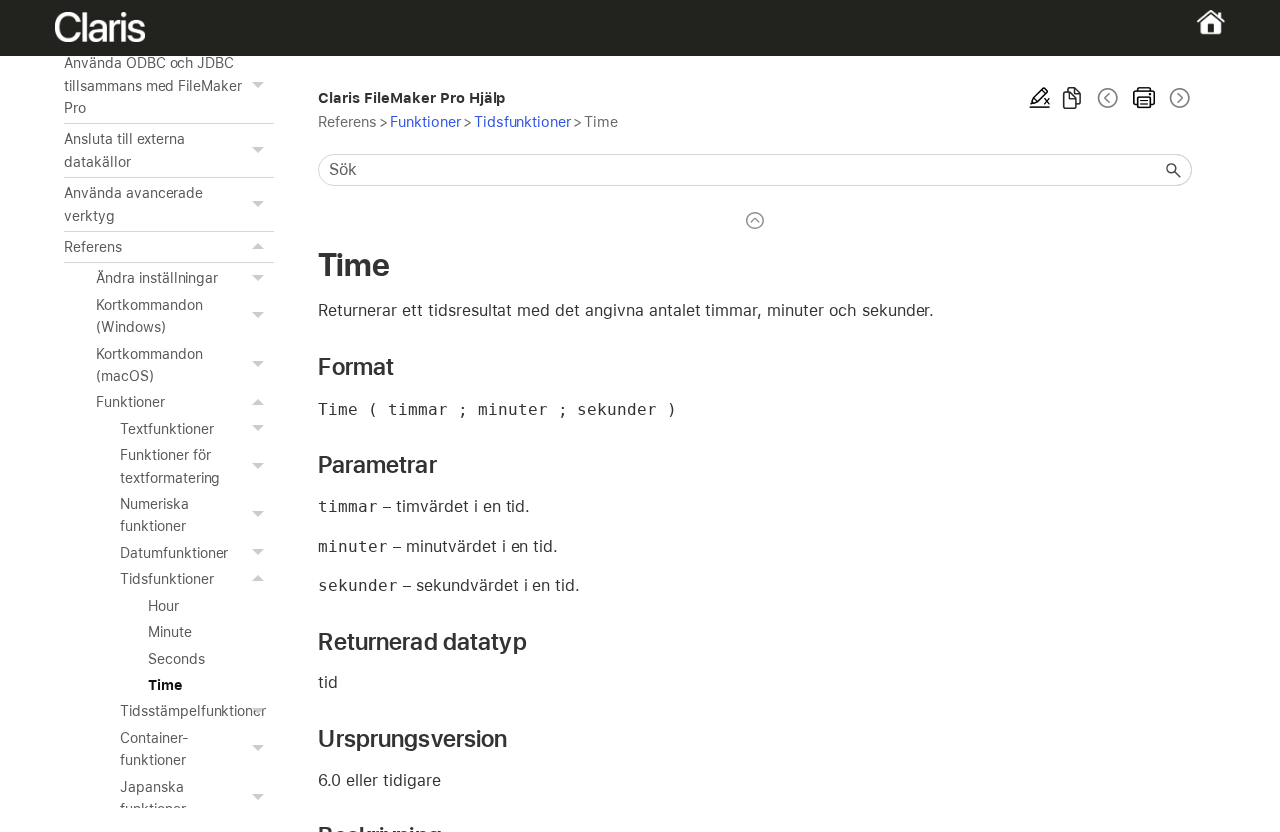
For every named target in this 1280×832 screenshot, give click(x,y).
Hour (163, 606)
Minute (170, 632)
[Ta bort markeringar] (1040, 98)
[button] (260, 85)
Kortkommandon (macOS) (149, 365)
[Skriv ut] (1144, 98)
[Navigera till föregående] (1108, 98)
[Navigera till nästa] (1178, 98)
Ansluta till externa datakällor (124, 150)
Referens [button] (93, 247)
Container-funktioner (154, 749)
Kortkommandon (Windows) (149, 316)
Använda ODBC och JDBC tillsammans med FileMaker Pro (153, 85)
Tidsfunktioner (166, 579)
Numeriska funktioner (154, 515)
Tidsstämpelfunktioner (193, 711)
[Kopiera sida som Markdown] (1072, 98)
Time (165, 685)
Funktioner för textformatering (170, 466)
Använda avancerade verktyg (133, 204)
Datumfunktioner (174, 553)
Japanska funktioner (153, 798)
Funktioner (130, 402)
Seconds (176, 659)
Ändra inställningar (157, 278)
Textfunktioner (166, 429)
